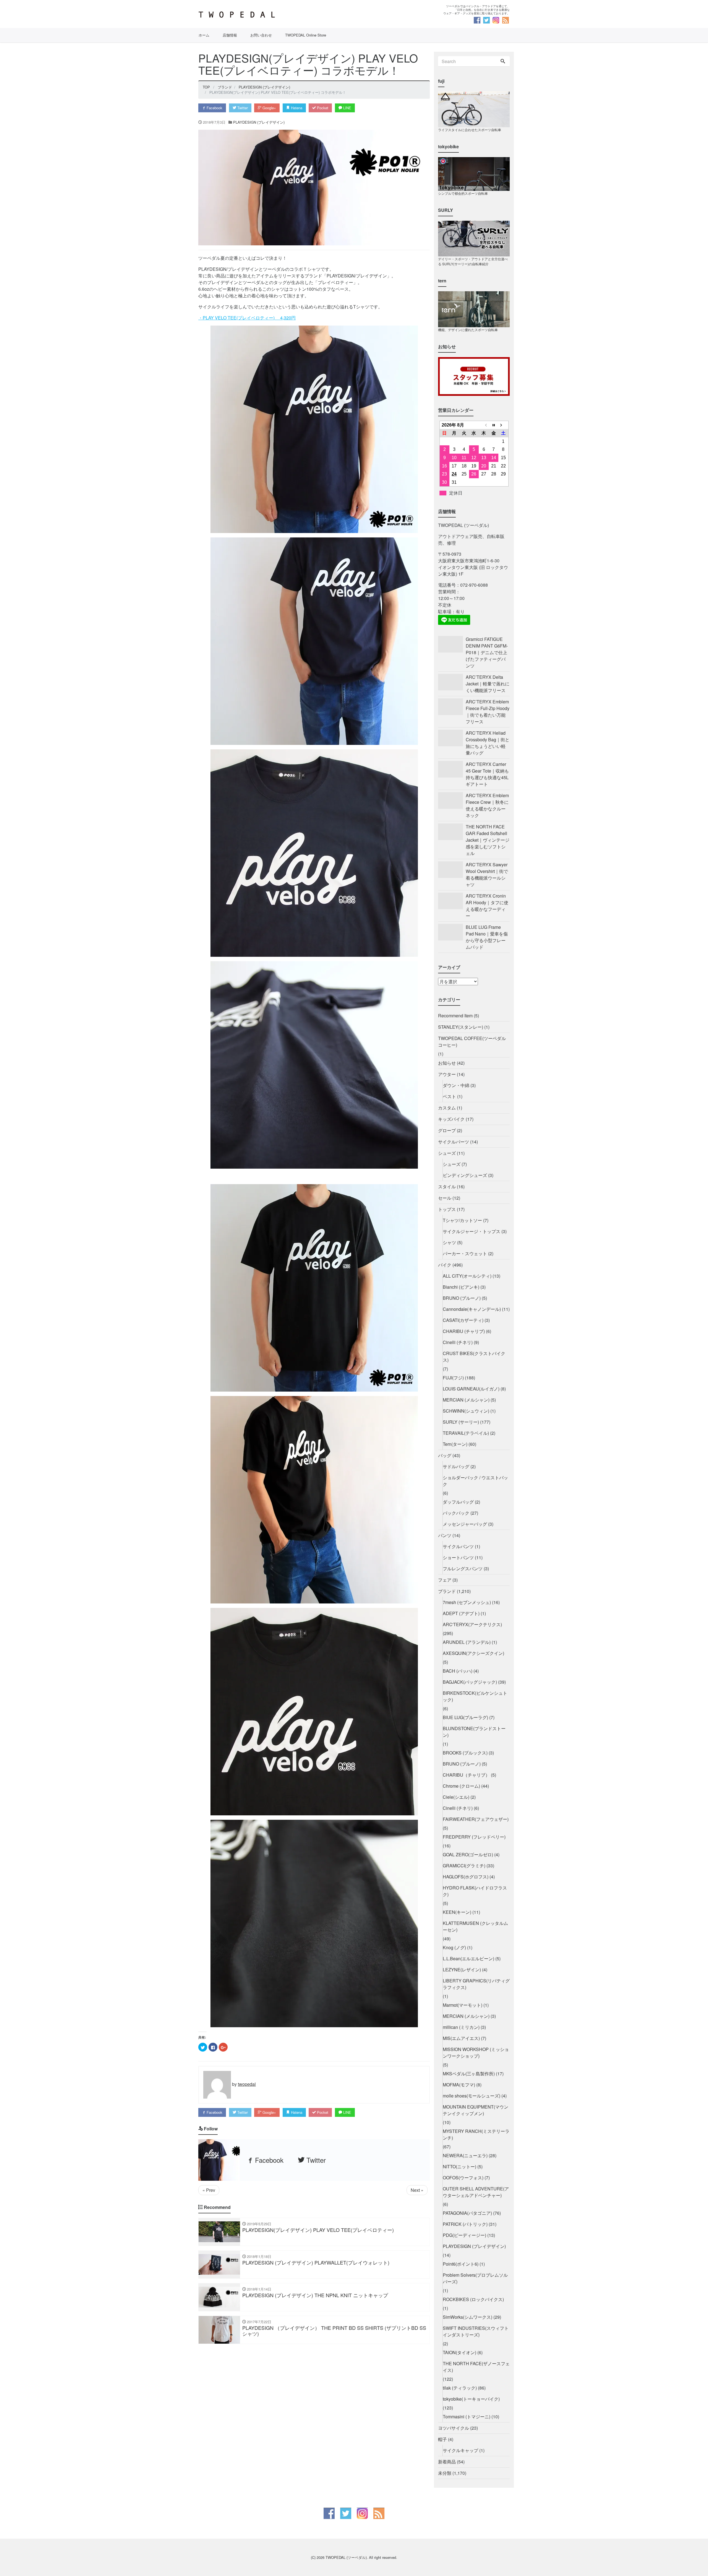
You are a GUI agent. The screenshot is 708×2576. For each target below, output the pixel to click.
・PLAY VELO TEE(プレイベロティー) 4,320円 (247, 318)
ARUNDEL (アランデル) (467, 1642)
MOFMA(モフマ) (459, 2085)
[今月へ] (494, 425)
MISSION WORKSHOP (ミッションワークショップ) (476, 2053)
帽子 (442, 2439)
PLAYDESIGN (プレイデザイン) (259, 122)
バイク (445, 1265)
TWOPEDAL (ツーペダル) (346, 2557)
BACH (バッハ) (458, 1671)
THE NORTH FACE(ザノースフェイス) (476, 2367)
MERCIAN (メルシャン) (466, 1400)
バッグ (445, 1455)
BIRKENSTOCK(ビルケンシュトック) (475, 1696)
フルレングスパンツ (463, 1568)
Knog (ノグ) (454, 1947)
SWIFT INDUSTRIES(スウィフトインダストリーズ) (476, 2331)
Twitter (242, 108)
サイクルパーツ (454, 1142)
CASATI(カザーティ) (463, 1320)
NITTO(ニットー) (460, 2166)
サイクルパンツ (458, 1546)
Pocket (322, 108)
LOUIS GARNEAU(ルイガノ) (471, 1389)
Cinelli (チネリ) (458, 1342)
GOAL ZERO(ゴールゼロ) (468, 1854)
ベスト (449, 1096)
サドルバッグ (456, 1466)
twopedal (247, 2084)
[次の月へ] (503, 425)
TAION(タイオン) (460, 2352)
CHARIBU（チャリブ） (466, 1775)
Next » (417, 2190)
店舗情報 (230, 35)
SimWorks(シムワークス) (468, 2317)
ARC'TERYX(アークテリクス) (472, 1624)
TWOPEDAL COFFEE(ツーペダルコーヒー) (472, 1042)
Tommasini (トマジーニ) (467, 2417)
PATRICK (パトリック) (465, 2224)
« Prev (209, 2190)
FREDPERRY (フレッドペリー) (474, 1837)
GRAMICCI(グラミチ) (464, 1866)
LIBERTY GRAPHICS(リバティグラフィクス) (476, 1984)
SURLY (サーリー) (461, 1422)
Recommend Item (455, 1016)
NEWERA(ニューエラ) (465, 2155)
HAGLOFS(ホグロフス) (466, 1877)
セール (445, 1198)
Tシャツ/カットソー (462, 1220)
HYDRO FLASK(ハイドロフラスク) (475, 1891)
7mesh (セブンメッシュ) (467, 1602)
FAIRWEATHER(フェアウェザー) (476, 1819)
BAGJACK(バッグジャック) (470, 1682)
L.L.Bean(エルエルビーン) (468, 1958)
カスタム (447, 1108)
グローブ (447, 1130)
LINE (347, 108)
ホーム (204, 35)
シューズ (447, 1153)
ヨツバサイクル (454, 2428)
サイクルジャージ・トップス (472, 1231)
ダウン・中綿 (456, 1085)
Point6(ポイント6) (461, 2264)
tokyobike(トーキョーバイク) (471, 2399)
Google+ (269, 108)
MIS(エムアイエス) (461, 2038)
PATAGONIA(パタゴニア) (467, 2213)
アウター (447, 1074)
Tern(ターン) (455, 1444)
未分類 (445, 2473)
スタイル (447, 1186)
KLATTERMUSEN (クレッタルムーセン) (475, 1926)
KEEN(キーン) (457, 1912)
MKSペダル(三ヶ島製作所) (469, 2074)
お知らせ (447, 1063)
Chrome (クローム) (461, 1786)
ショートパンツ (458, 1557)
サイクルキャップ (460, 2450)
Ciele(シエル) (456, 1797)
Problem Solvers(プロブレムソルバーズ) (475, 2278)
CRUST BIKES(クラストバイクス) (474, 1357)
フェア (445, 1580)
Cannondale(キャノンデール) (472, 1309)
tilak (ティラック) (460, 2388)
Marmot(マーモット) (463, 2005)
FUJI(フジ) (453, 1378)
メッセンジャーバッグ (465, 1524)
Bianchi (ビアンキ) (461, 1287)
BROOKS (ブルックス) (465, 1753)
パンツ (445, 1535)
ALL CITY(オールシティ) (467, 1276)
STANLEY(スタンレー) (461, 1027)
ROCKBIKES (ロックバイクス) (473, 2299)
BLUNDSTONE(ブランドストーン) (474, 1732)
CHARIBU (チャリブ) (464, 1331)
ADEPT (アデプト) (461, 1613)
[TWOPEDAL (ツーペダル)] (274, 15)
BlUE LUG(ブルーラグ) (465, 1717)
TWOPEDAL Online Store (306, 35)
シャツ (449, 1242)
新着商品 (447, 2462)
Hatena (296, 108)
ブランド (447, 1591)
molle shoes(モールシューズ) (472, 2096)
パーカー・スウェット (465, 1253)
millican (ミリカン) (461, 2027)
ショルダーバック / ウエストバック (475, 1481)
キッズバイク (451, 1119)
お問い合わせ (261, 35)
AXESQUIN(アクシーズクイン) (473, 1653)
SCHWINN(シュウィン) (466, 1411)
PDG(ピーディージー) (464, 2235)
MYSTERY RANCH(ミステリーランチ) (476, 2134)
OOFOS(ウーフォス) (463, 2178)
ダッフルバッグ (458, 1502)
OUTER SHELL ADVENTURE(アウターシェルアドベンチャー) (476, 2192)
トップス (447, 1209)
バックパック (456, 1513)
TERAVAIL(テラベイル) (466, 1433)
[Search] (503, 61)
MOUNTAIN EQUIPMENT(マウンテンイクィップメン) (476, 2110)
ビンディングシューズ (465, 1175)
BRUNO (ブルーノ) (462, 1298)
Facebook (214, 108)
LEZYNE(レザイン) (462, 1970)
